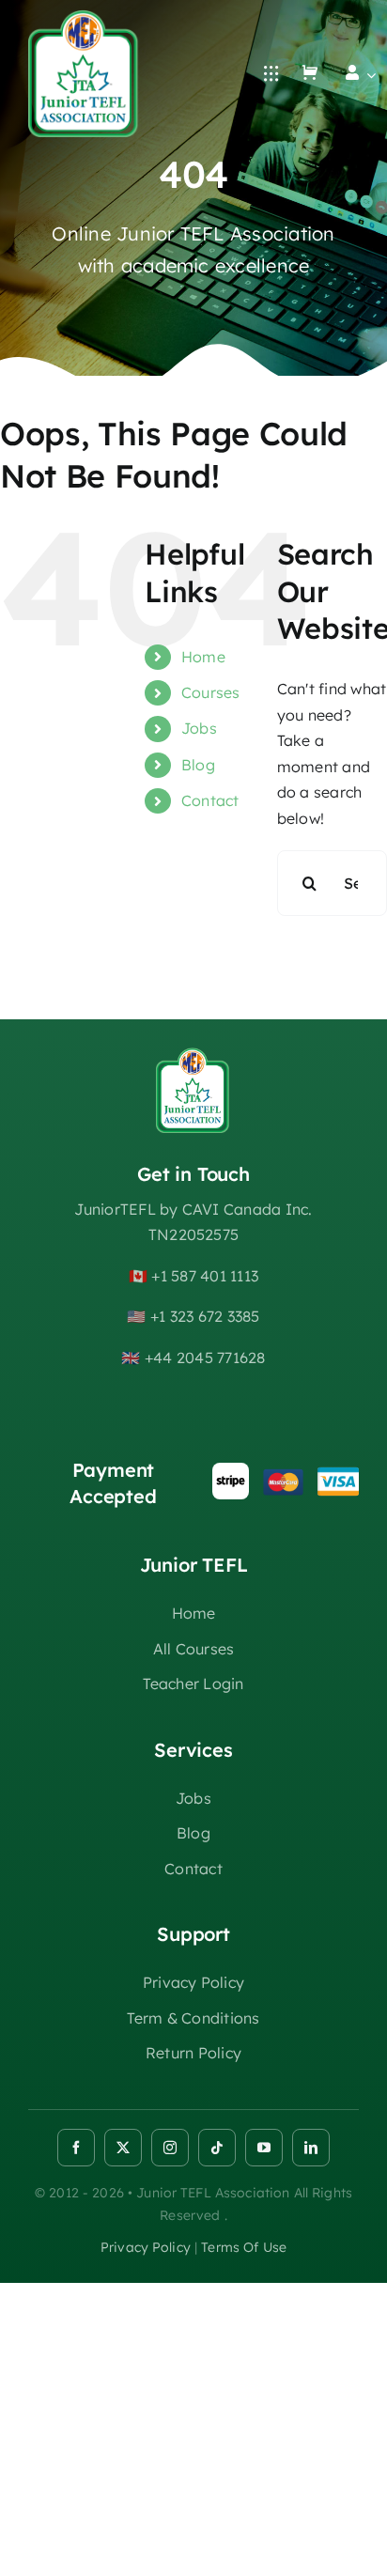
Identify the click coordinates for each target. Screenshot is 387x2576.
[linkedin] (311, 2148)
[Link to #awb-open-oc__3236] (271, 73)
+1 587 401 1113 (205, 1276)
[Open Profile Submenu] (368, 75)
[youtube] (264, 2148)
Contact (210, 800)
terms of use (244, 2247)
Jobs (199, 728)
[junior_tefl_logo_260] (85, 17)
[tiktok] (217, 2148)
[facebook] (76, 2148)
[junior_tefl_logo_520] (193, 1055)
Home (203, 657)
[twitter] (123, 2148)
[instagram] (170, 2148)
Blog (198, 765)
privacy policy (146, 2247)
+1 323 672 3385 (205, 1316)
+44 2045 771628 (205, 1358)
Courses (211, 692)
